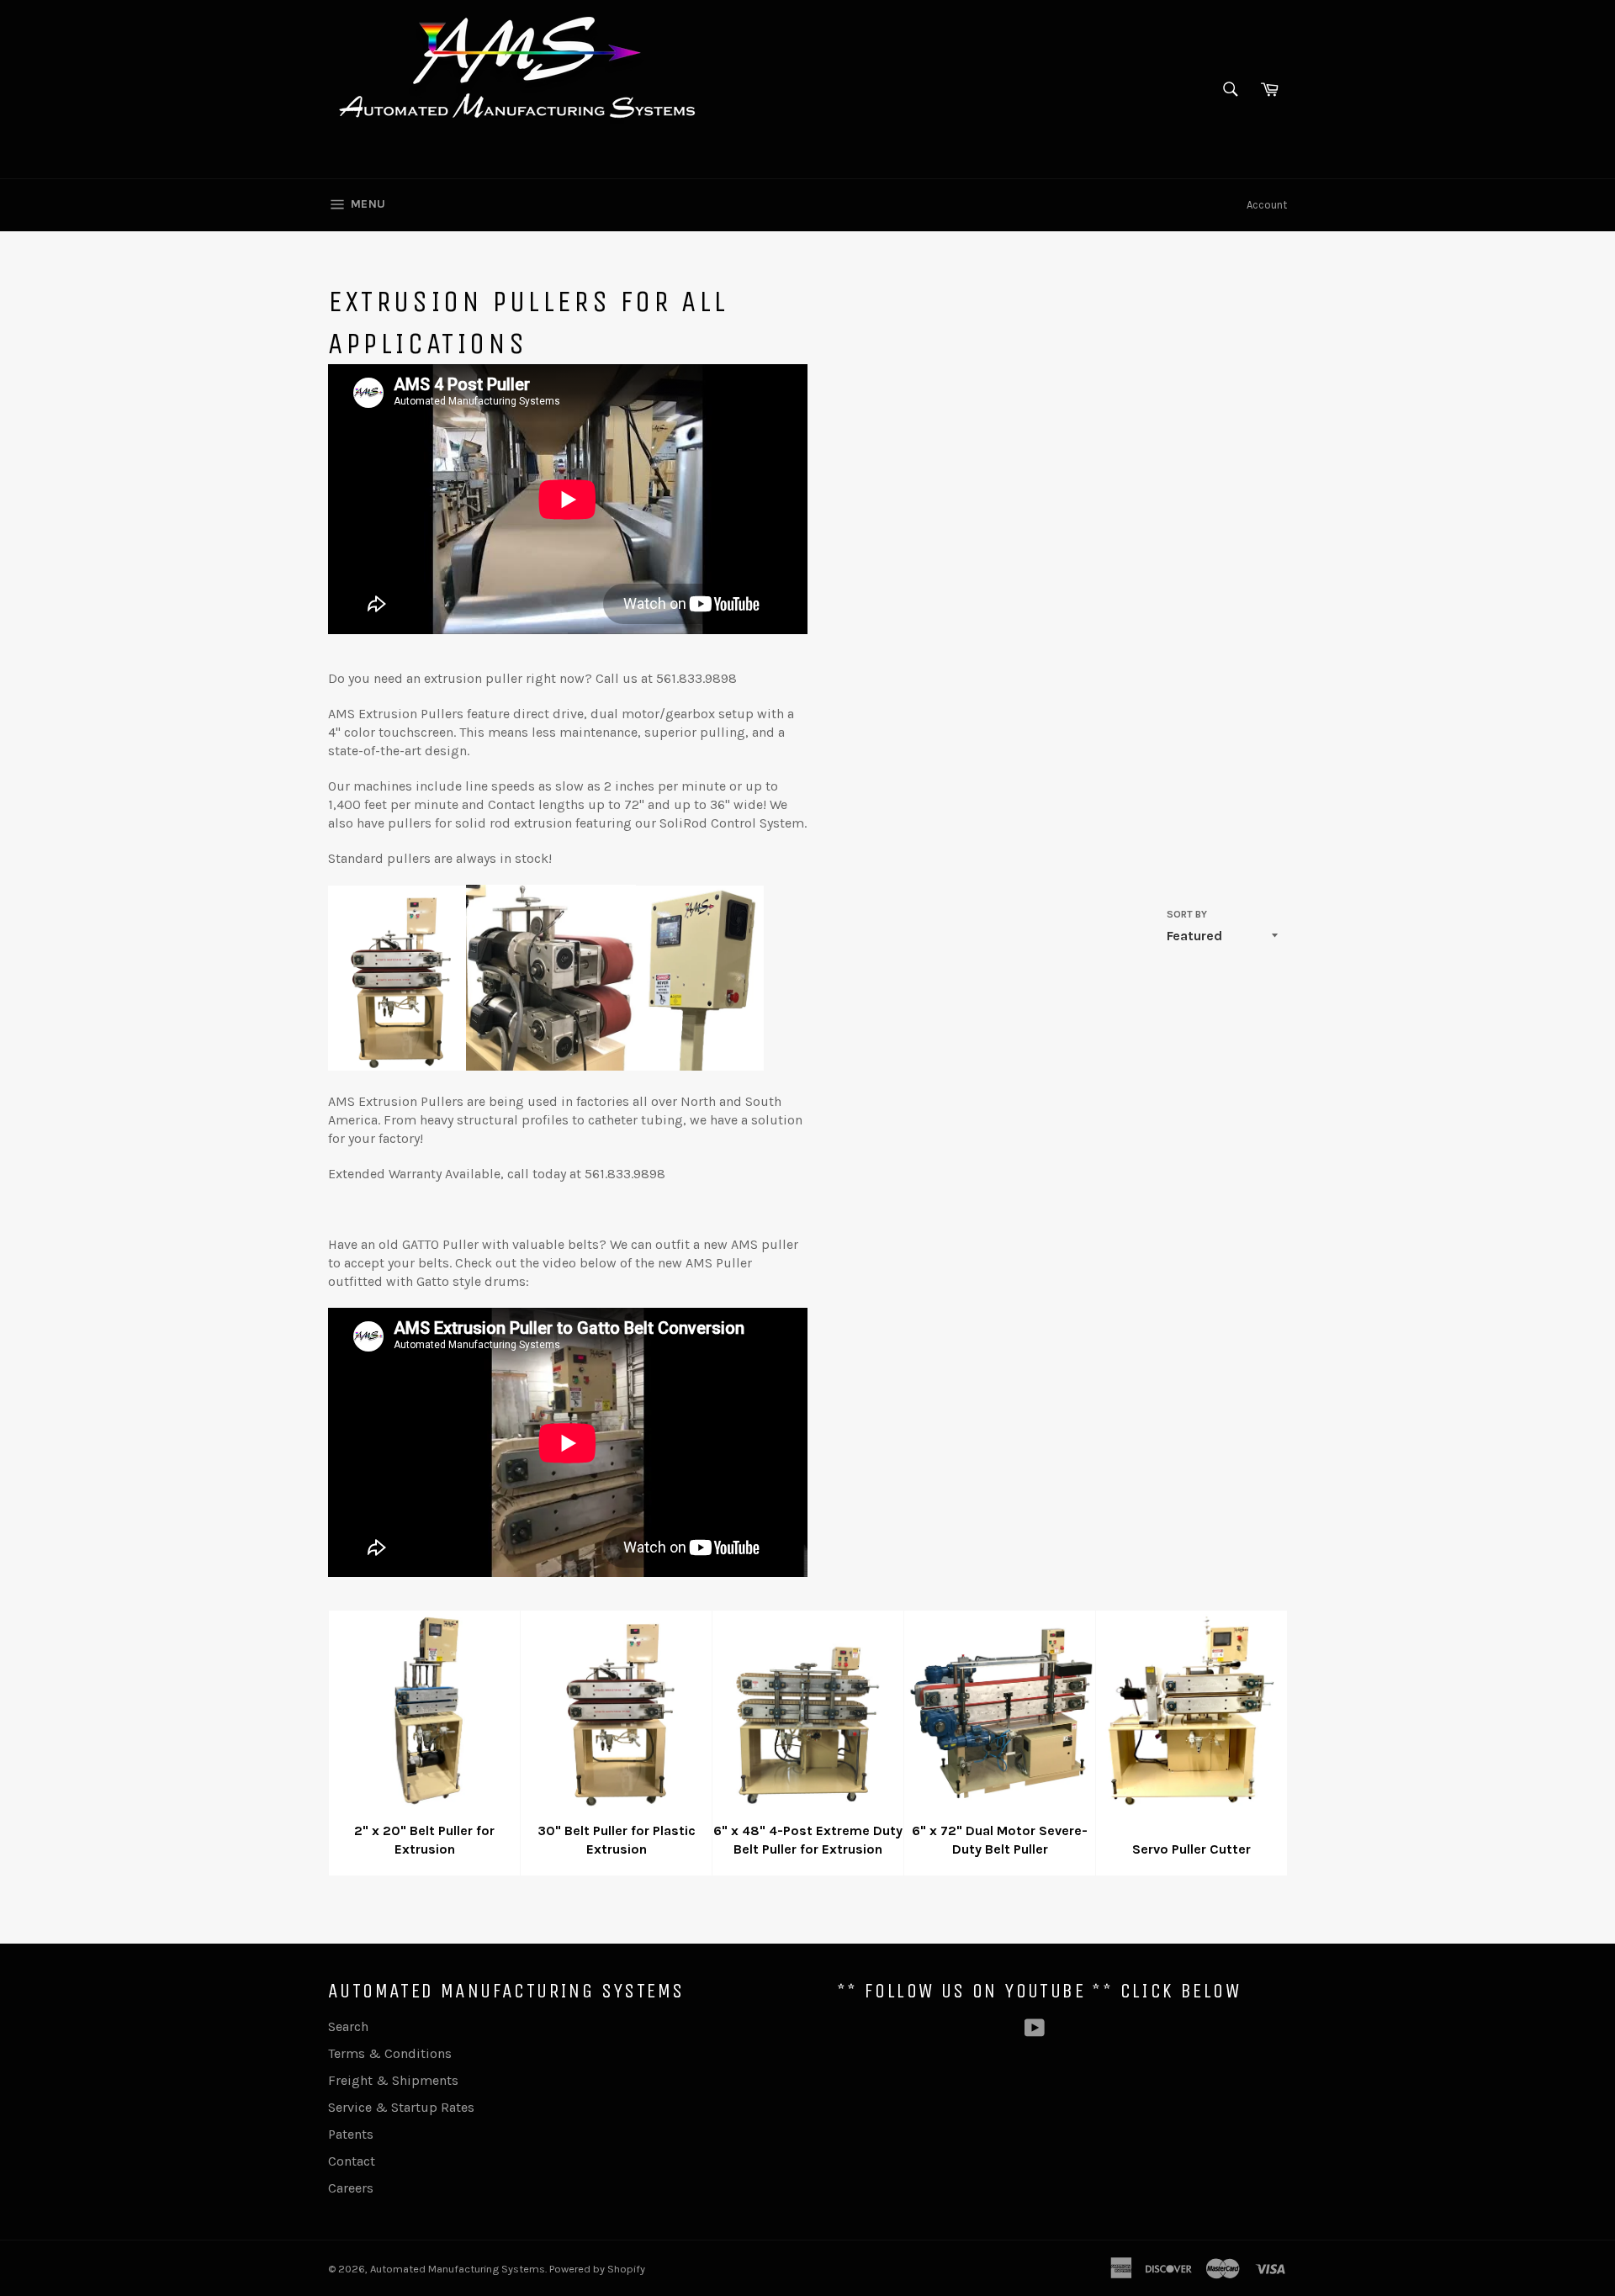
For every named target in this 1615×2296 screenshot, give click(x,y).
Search (348, 2026)
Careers (351, 2188)
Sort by (1187, 914)
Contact (352, 2161)
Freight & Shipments (393, 2080)
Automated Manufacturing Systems (458, 2269)
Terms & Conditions (390, 2053)
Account (1267, 205)
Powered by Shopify (597, 2269)
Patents (351, 2134)
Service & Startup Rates (401, 2107)
